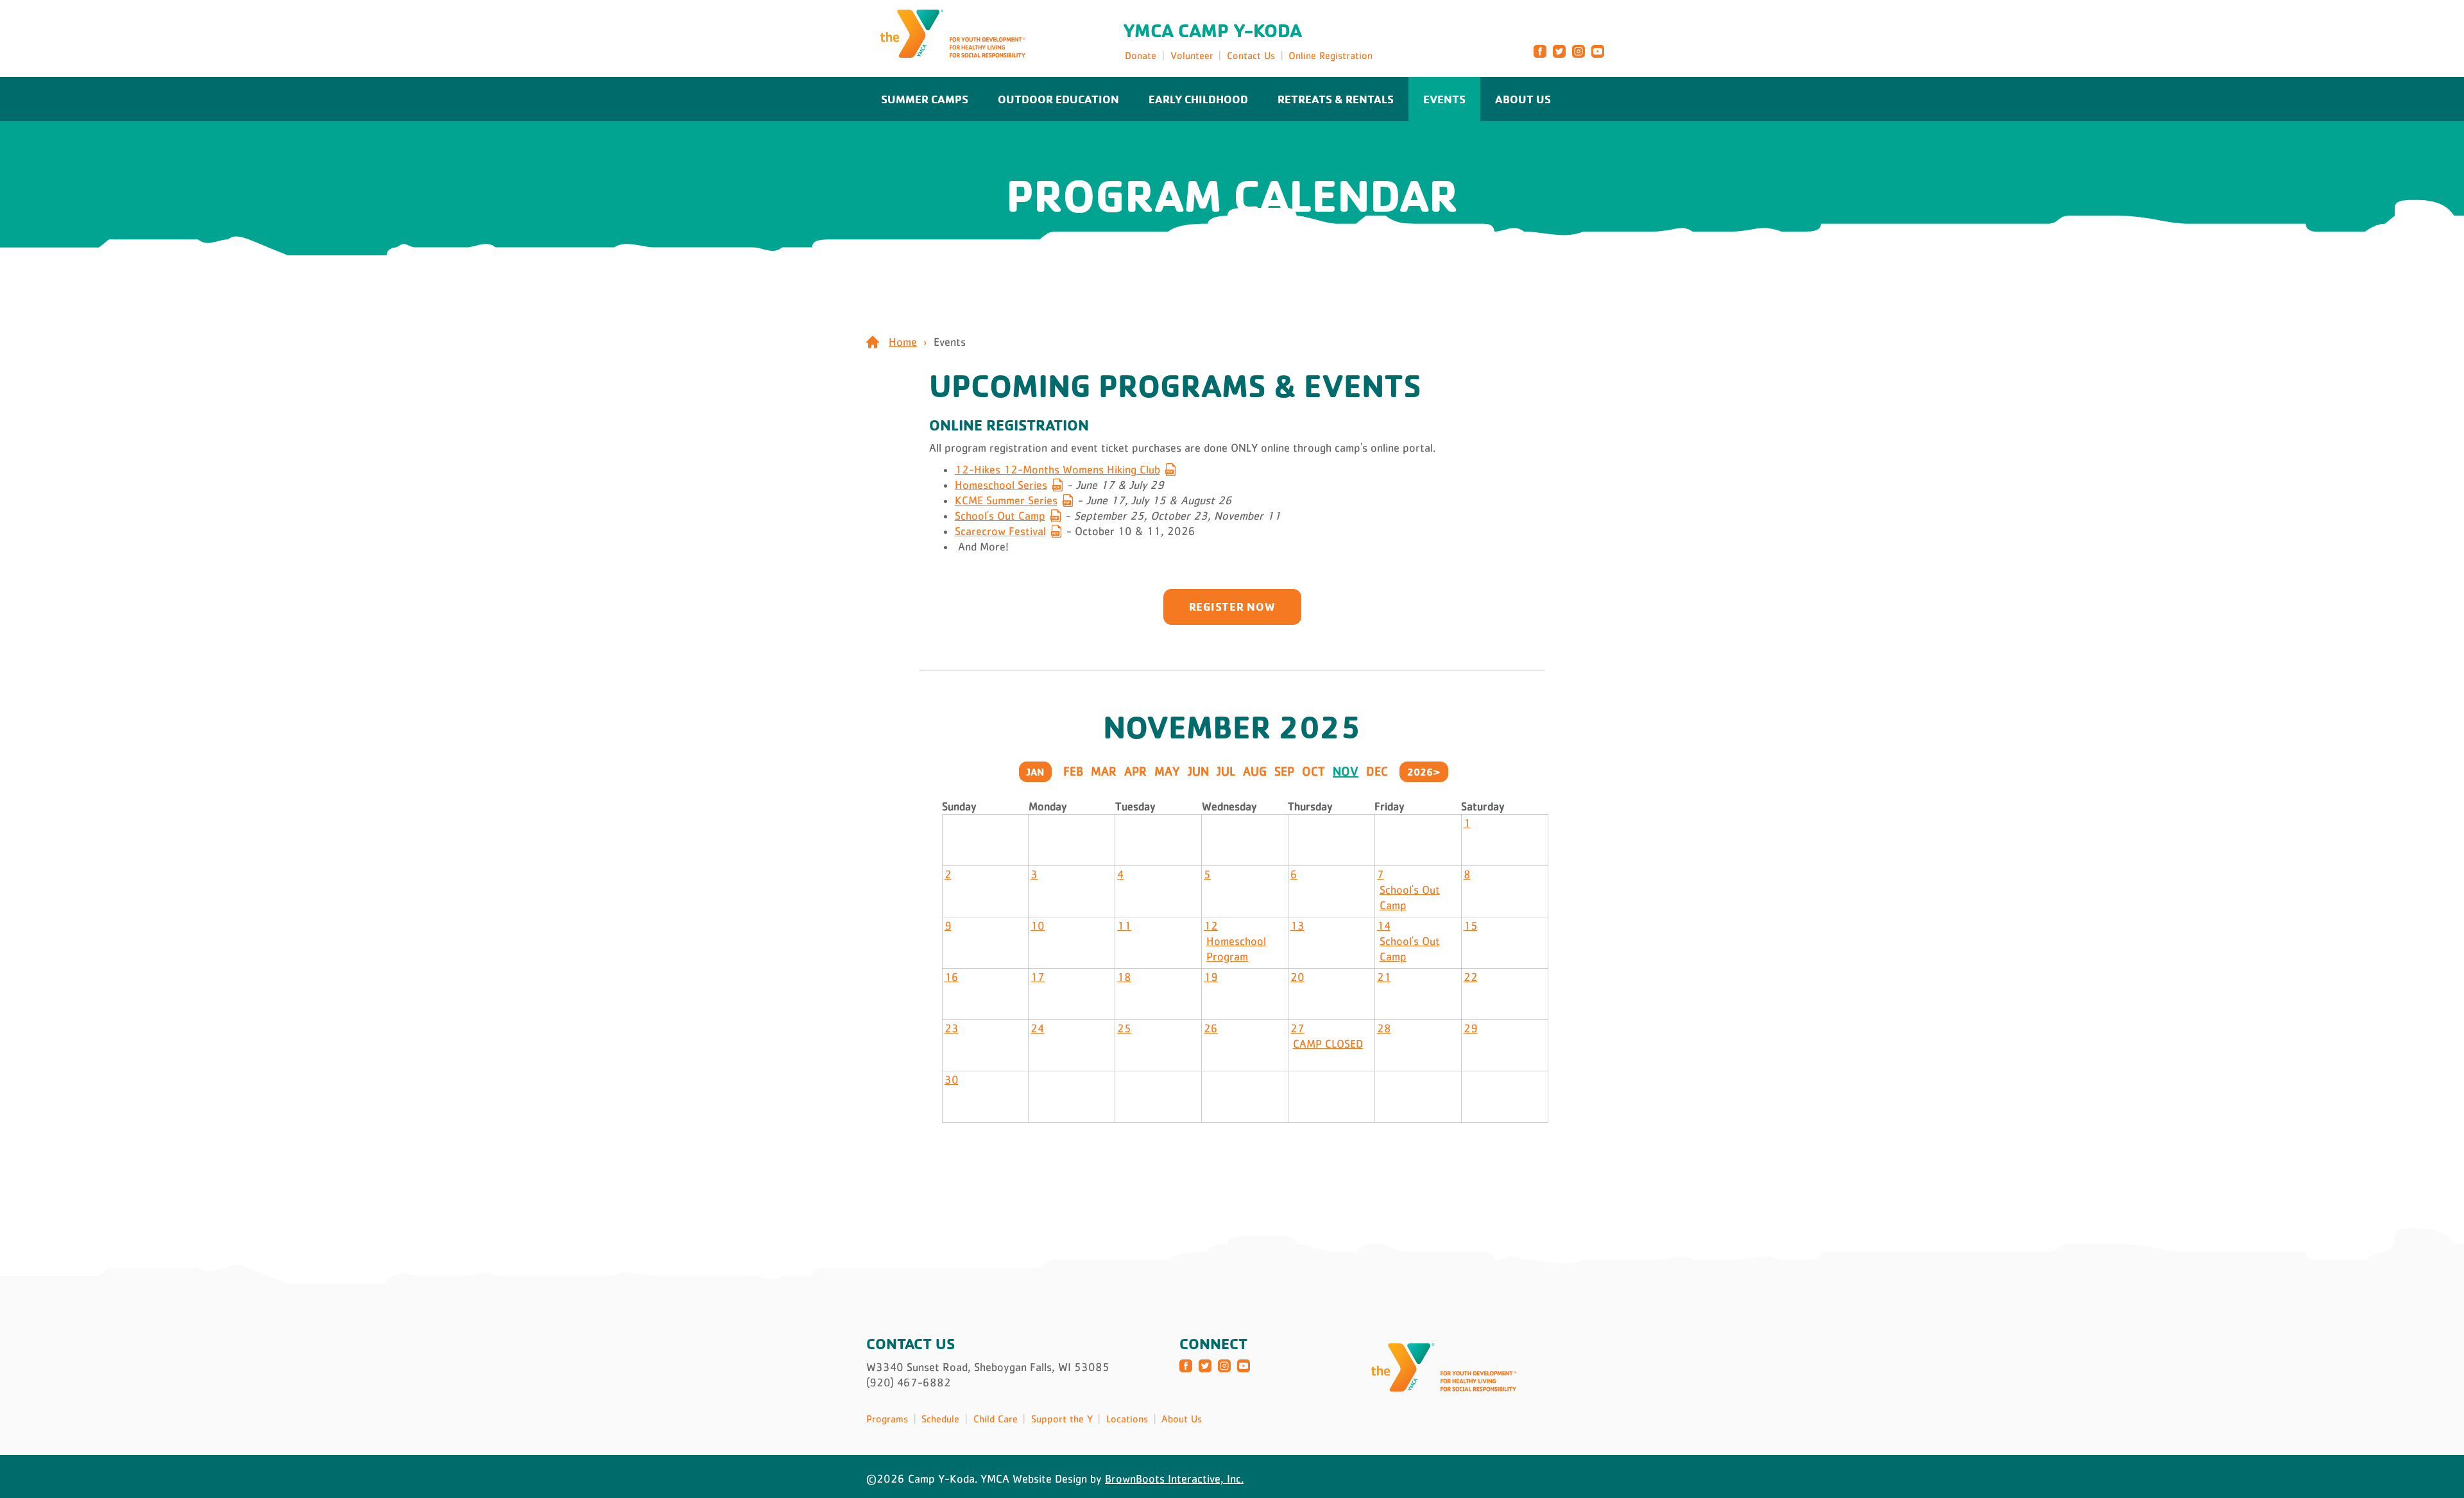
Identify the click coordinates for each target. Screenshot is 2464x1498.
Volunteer (1192, 55)
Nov (1346, 771)
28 (1384, 1028)
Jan (1035, 772)
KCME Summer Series (1006, 500)
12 (1211, 926)
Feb (1073, 771)
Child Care (996, 1418)
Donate (1141, 55)
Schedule (940, 1418)
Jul (1226, 771)
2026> (1424, 772)
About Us (1523, 99)
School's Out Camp (1000, 516)
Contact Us (1251, 55)
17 (1038, 977)
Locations (1127, 1418)
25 (1124, 1028)
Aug (1255, 771)
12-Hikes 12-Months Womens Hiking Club (1057, 470)
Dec (1377, 771)
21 (1384, 977)
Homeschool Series (1001, 485)
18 (1124, 977)
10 (1038, 926)
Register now (1232, 606)
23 (952, 1028)
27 (1297, 1028)
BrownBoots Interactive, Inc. (1174, 1479)
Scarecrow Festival (1000, 531)
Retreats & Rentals (1336, 99)
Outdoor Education (1058, 99)
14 (1384, 926)
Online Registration (1330, 55)
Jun (1198, 771)
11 (1124, 926)
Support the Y (1062, 1418)
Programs (887, 1418)
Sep (1284, 771)
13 (1297, 926)
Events (1444, 99)
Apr (1135, 771)
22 (1471, 977)
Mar (1104, 771)
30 (952, 1080)
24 (1037, 1028)
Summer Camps (925, 99)
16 (952, 977)
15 (1471, 926)
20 (1297, 977)
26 (1211, 1028)
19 (1211, 977)
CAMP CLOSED (1328, 1044)
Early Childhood (1198, 99)
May (1167, 771)
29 (1471, 1028)
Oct (1313, 771)
